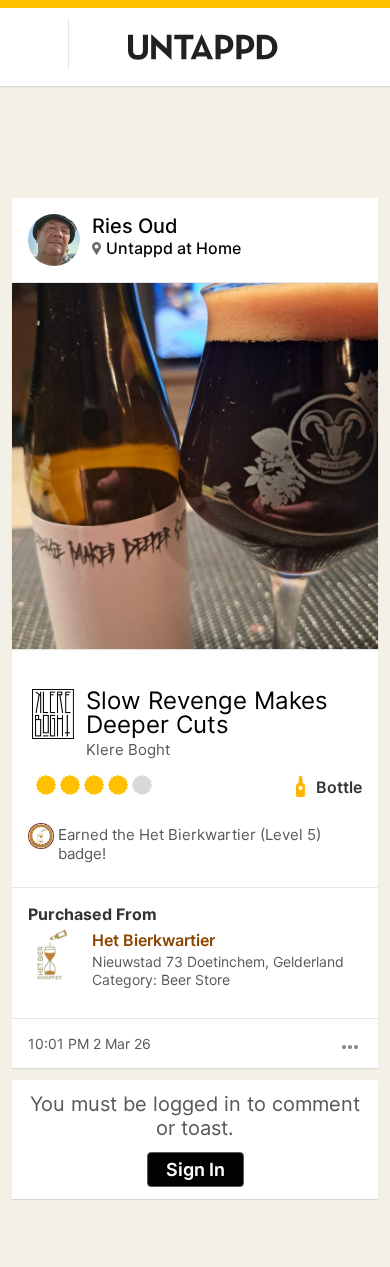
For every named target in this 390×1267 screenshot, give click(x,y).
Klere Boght (128, 749)
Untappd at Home (173, 248)
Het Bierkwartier (153, 940)
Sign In (195, 1169)
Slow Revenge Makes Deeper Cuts (207, 713)
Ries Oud (135, 226)
